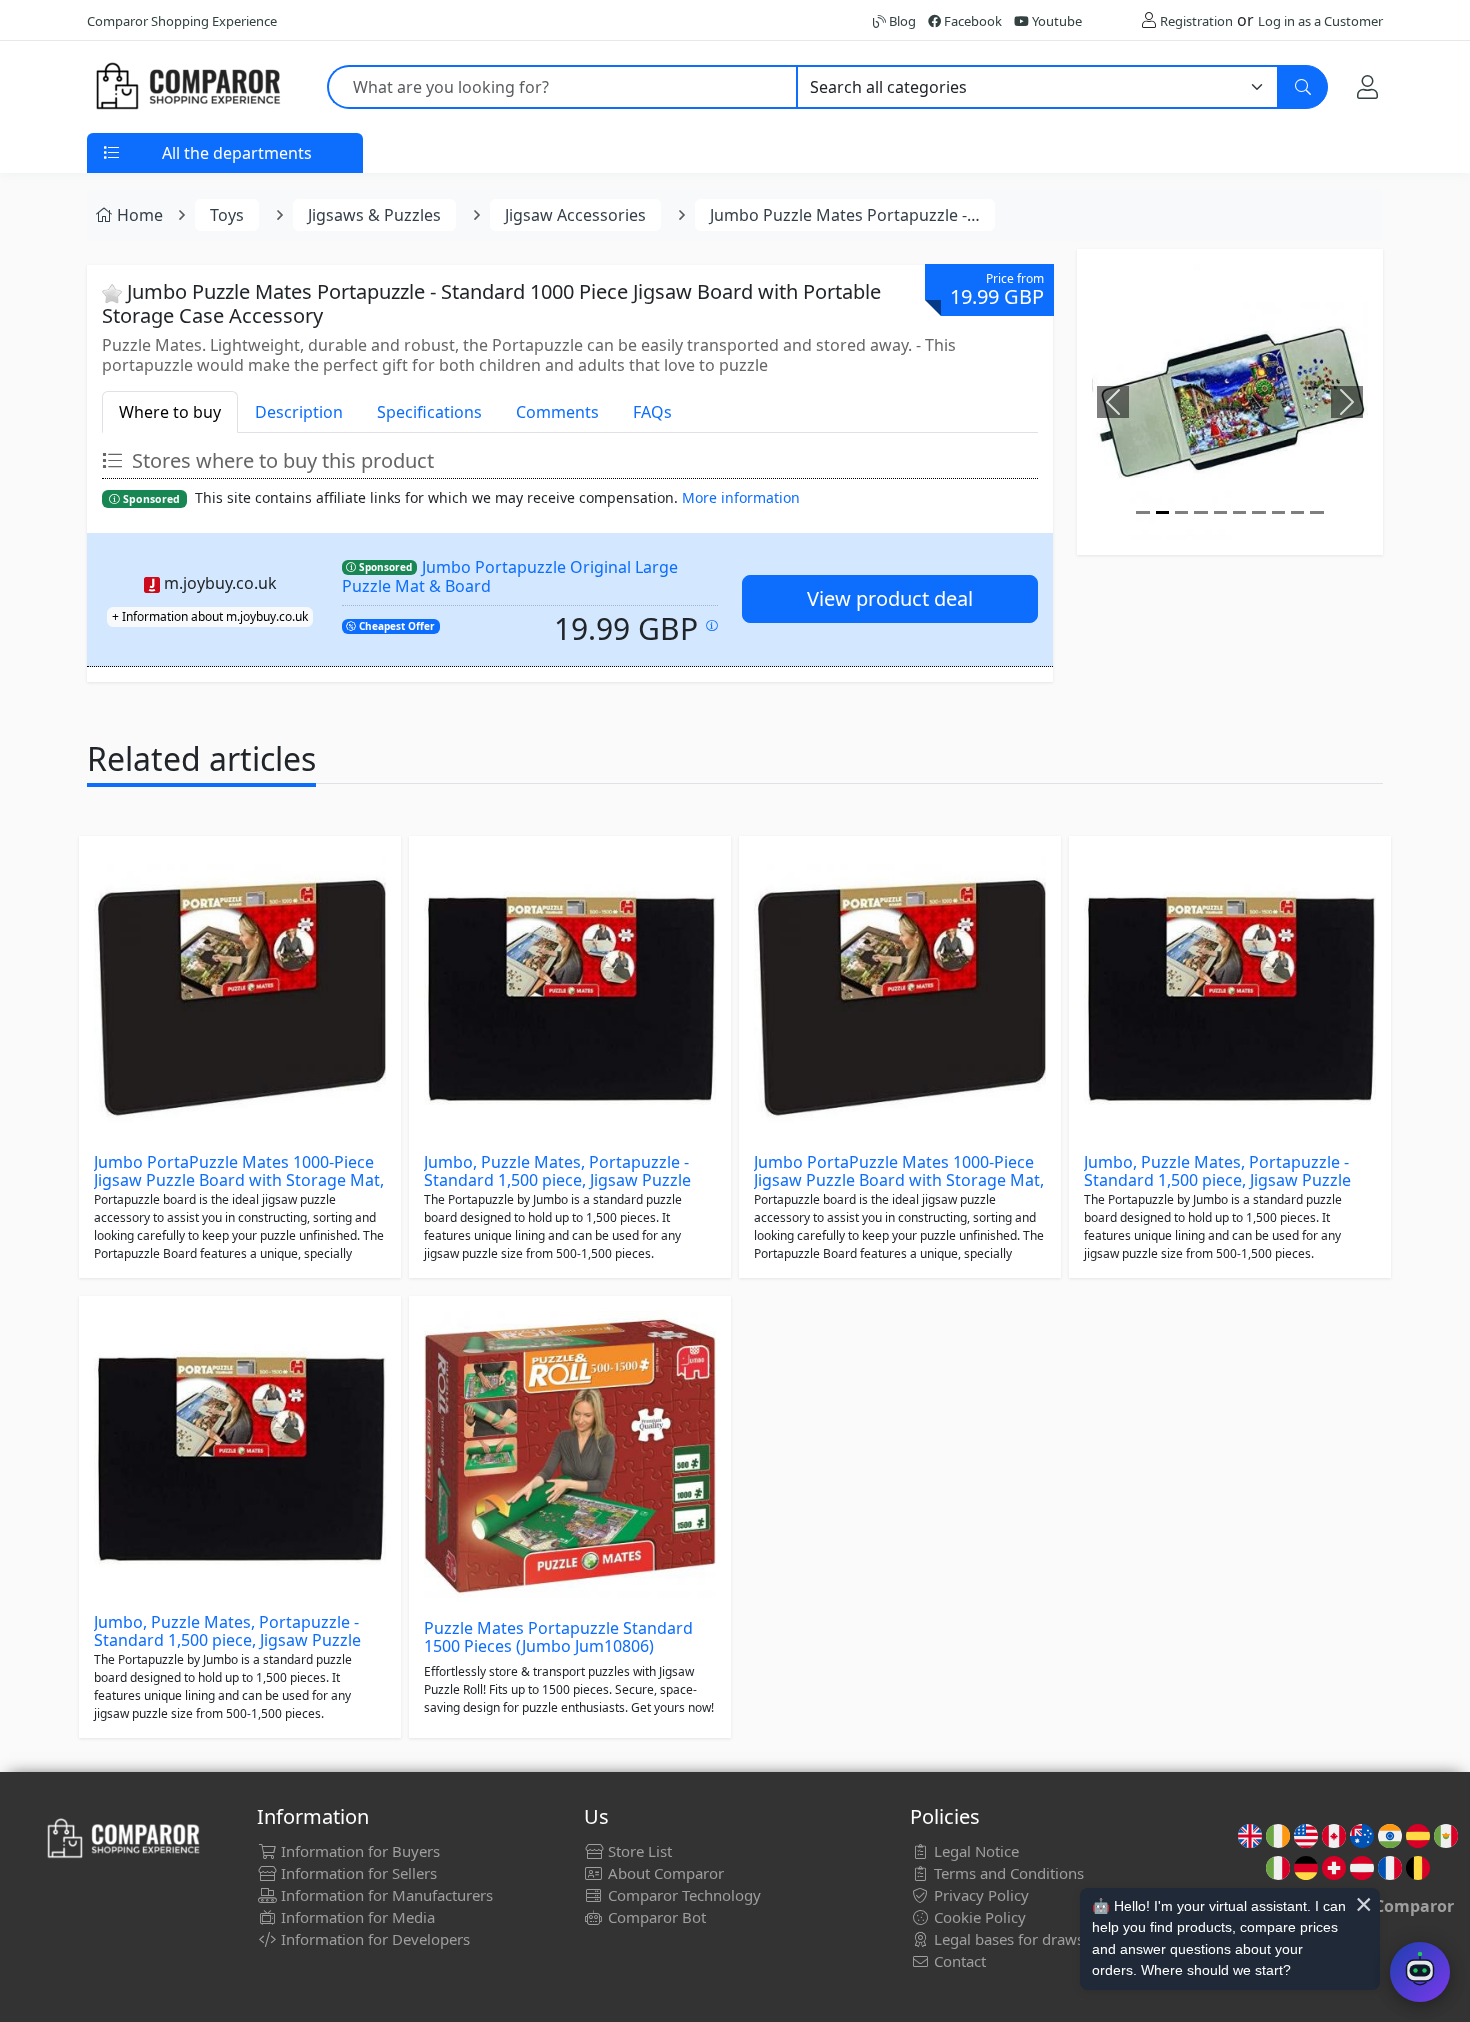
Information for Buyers (358, 1851)
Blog (901, 21)
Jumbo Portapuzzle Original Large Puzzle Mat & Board (510, 576)
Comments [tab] (557, 412)
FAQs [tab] (652, 412)
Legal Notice (974, 1851)
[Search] (1303, 87)
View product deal (890, 598)
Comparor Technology (682, 1895)
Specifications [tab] (429, 412)
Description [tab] (299, 412)
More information (741, 497)
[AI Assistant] (1420, 1972)
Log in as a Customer (1320, 21)
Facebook (971, 21)
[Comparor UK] (187, 87)
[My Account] (1367, 87)
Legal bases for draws (1007, 1939)
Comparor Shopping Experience (182, 21)
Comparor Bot (655, 1917)
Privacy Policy (979, 1895)
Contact (958, 1961)
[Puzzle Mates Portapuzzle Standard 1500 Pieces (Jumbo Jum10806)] (570, 1457)
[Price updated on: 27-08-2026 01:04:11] (712, 625)
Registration (1196, 21)
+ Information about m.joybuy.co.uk (210, 616)
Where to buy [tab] (170, 412)
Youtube (1055, 21)
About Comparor (664, 1873)
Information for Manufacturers (385, 1895)
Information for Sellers (357, 1873)
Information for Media (356, 1917)
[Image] (1142, 512)
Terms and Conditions (1007, 1873)
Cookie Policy (978, 1917)
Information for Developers (373, 1939)
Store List (638, 1851)
